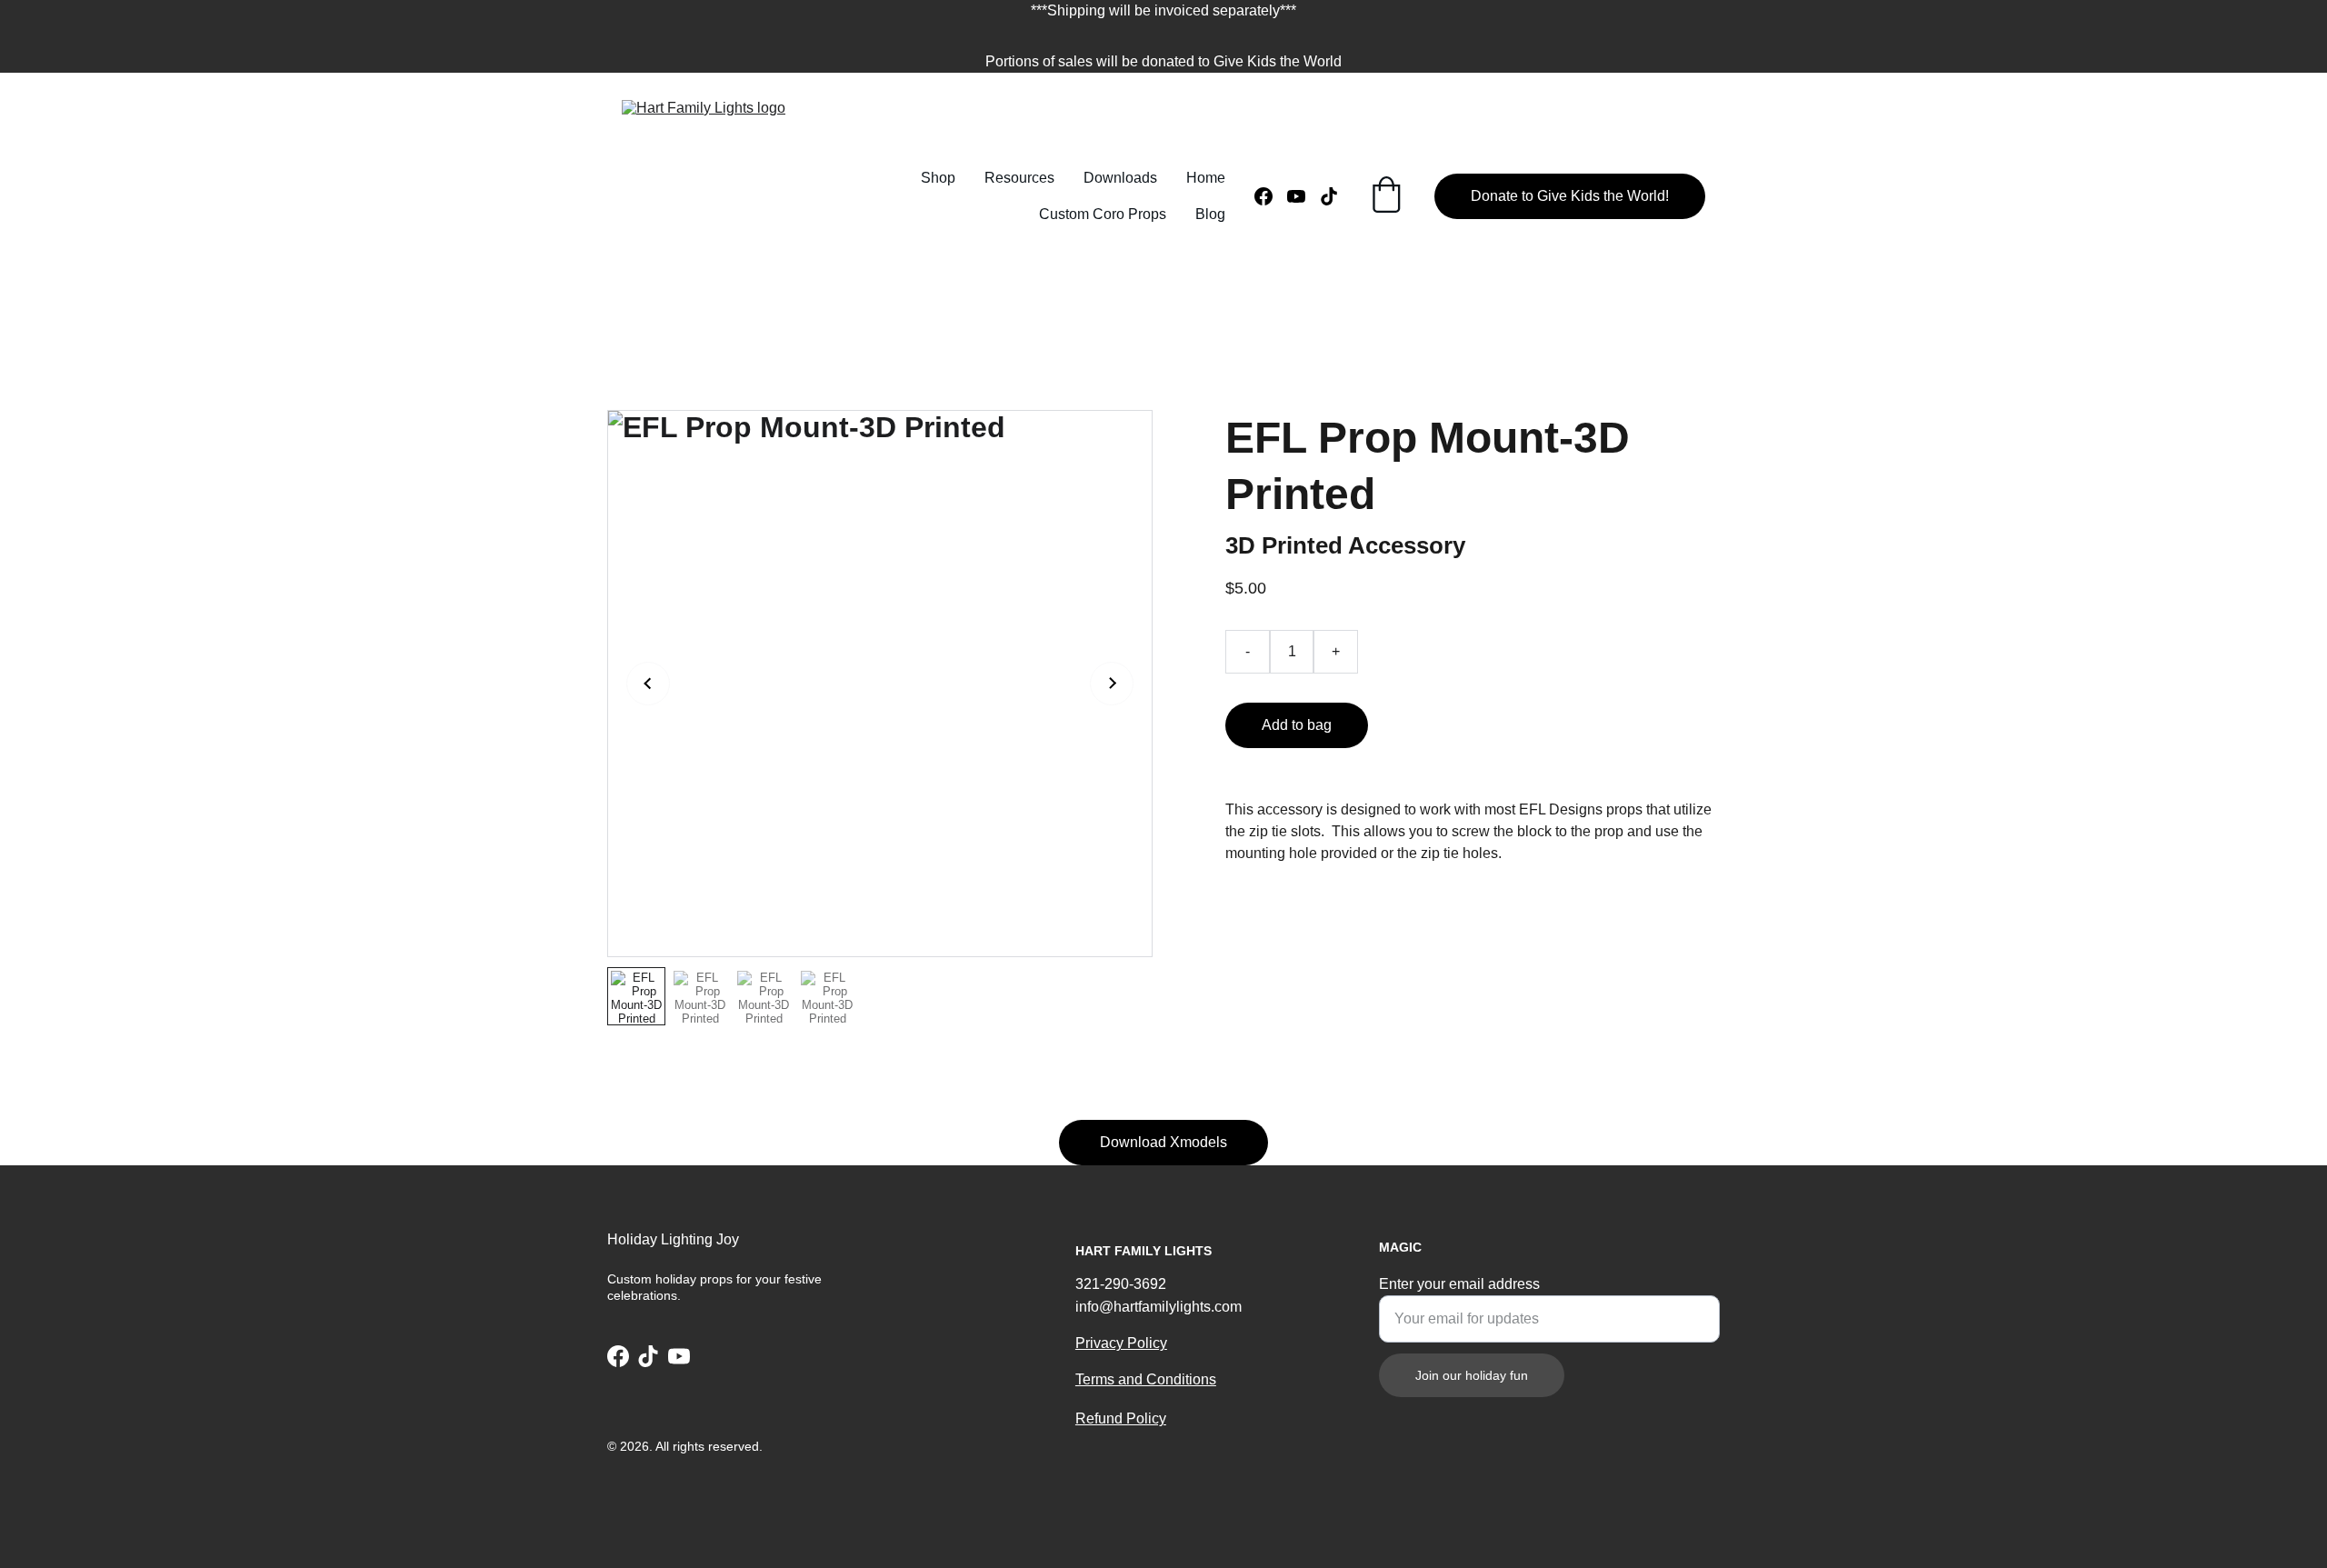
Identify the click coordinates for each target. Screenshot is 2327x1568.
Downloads (1120, 178)
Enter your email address (1459, 1284)
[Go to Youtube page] (1303, 196)
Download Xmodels (1163, 1142)
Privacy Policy (1121, 1343)
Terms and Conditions (1146, 1379)
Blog (1210, 214)
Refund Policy (1121, 1418)
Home (1206, 178)
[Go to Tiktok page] (1329, 196)
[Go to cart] (1386, 196)
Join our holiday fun (1472, 1375)
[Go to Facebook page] (1271, 196)
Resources (1019, 178)
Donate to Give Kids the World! (1570, 196)
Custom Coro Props (1103, 214)
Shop (938, 178)
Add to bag (1297, 725)
